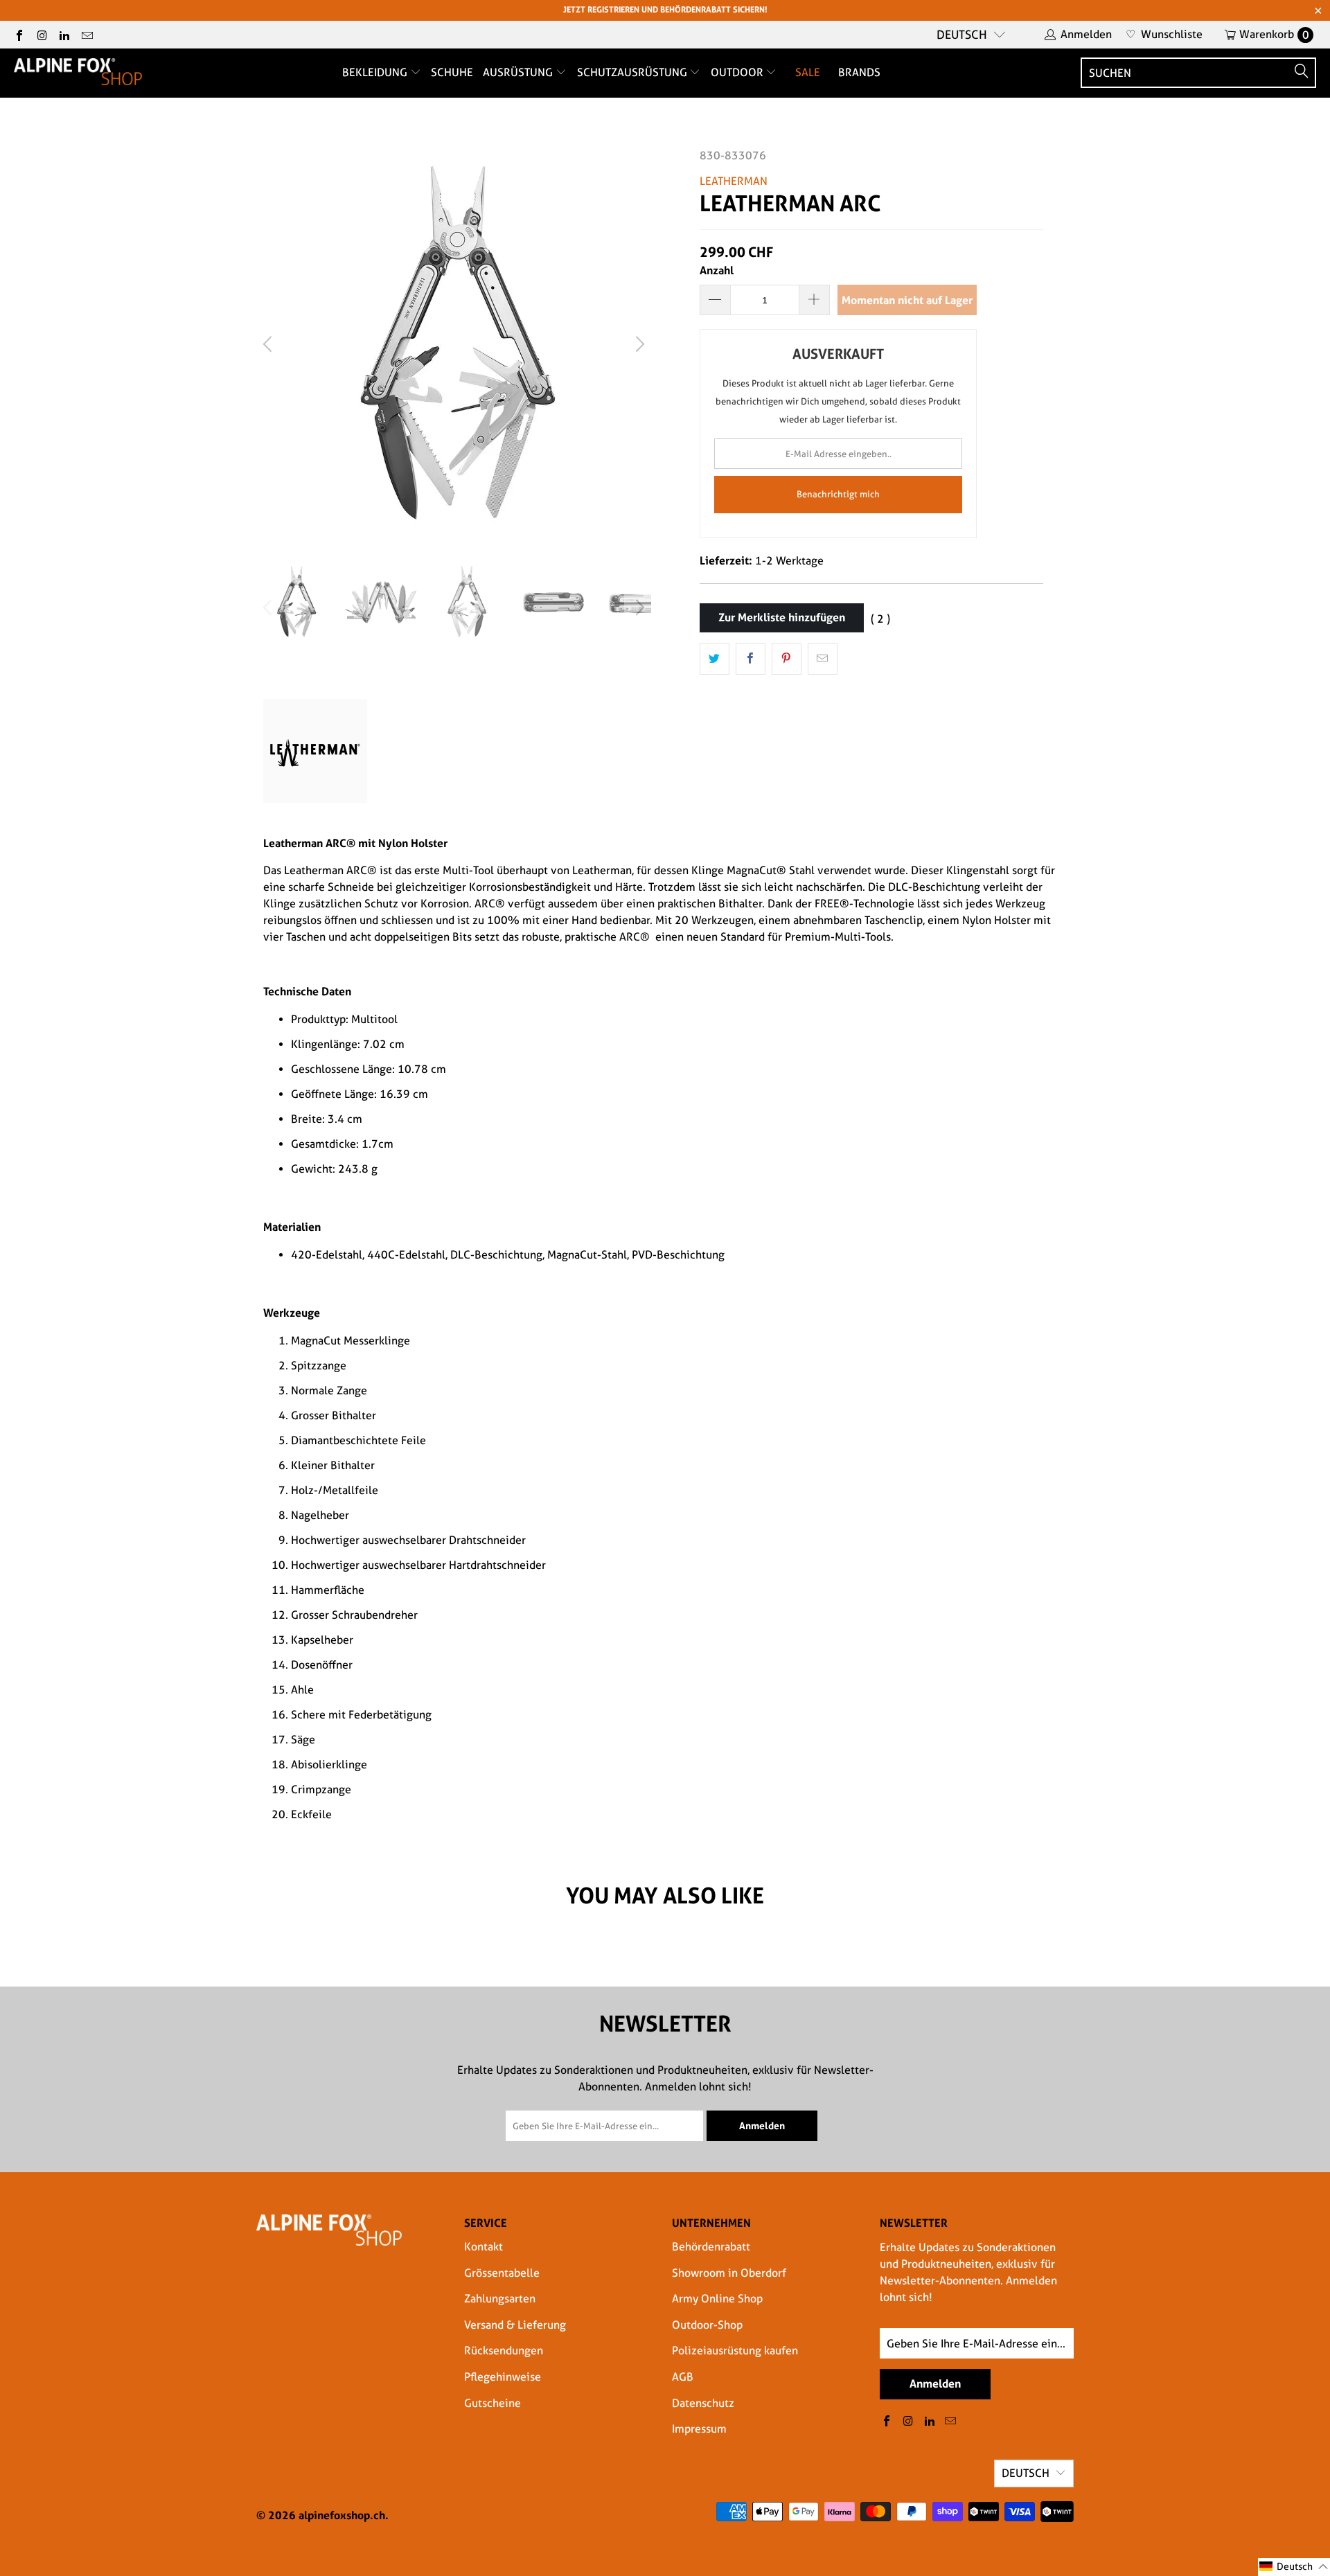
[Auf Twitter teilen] (715, 659)
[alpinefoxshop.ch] (78, 73)
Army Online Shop (717, 2299)
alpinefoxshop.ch (342, 2515)
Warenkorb (1274, 34)
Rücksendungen (504, 2351)
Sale (808, 72)
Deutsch (962, 35)
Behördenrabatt (711, 2247)
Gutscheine (493, 2403)
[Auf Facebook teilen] (751, 659)
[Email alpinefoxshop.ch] (86, 34)
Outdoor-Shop (707, 2325)
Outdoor (738, 72)
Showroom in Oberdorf (729, 2273)
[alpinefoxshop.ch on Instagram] (41, 34)
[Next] (638, 344)
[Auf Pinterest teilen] (787, 659)
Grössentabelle (502, 2273)
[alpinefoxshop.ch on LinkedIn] (64, 34)
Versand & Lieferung (515, 2325)
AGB (683, 2377)
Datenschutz (703, 2403)
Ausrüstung (519, 72)
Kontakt (484, 2247)
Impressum (699, 2429)
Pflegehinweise (503, 2377)
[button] (1294, 2567)
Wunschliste (1164, 34)
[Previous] (269, 344)
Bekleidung (376, 72)
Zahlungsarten (500, 2299)
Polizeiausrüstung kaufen (735, 2351)
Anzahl (717, 270)
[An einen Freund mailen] (823, 659)
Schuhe (452, 72)
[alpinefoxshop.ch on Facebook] (19, 34)
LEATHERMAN (734, 181)
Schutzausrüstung (633, 72)
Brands (859, 72)
